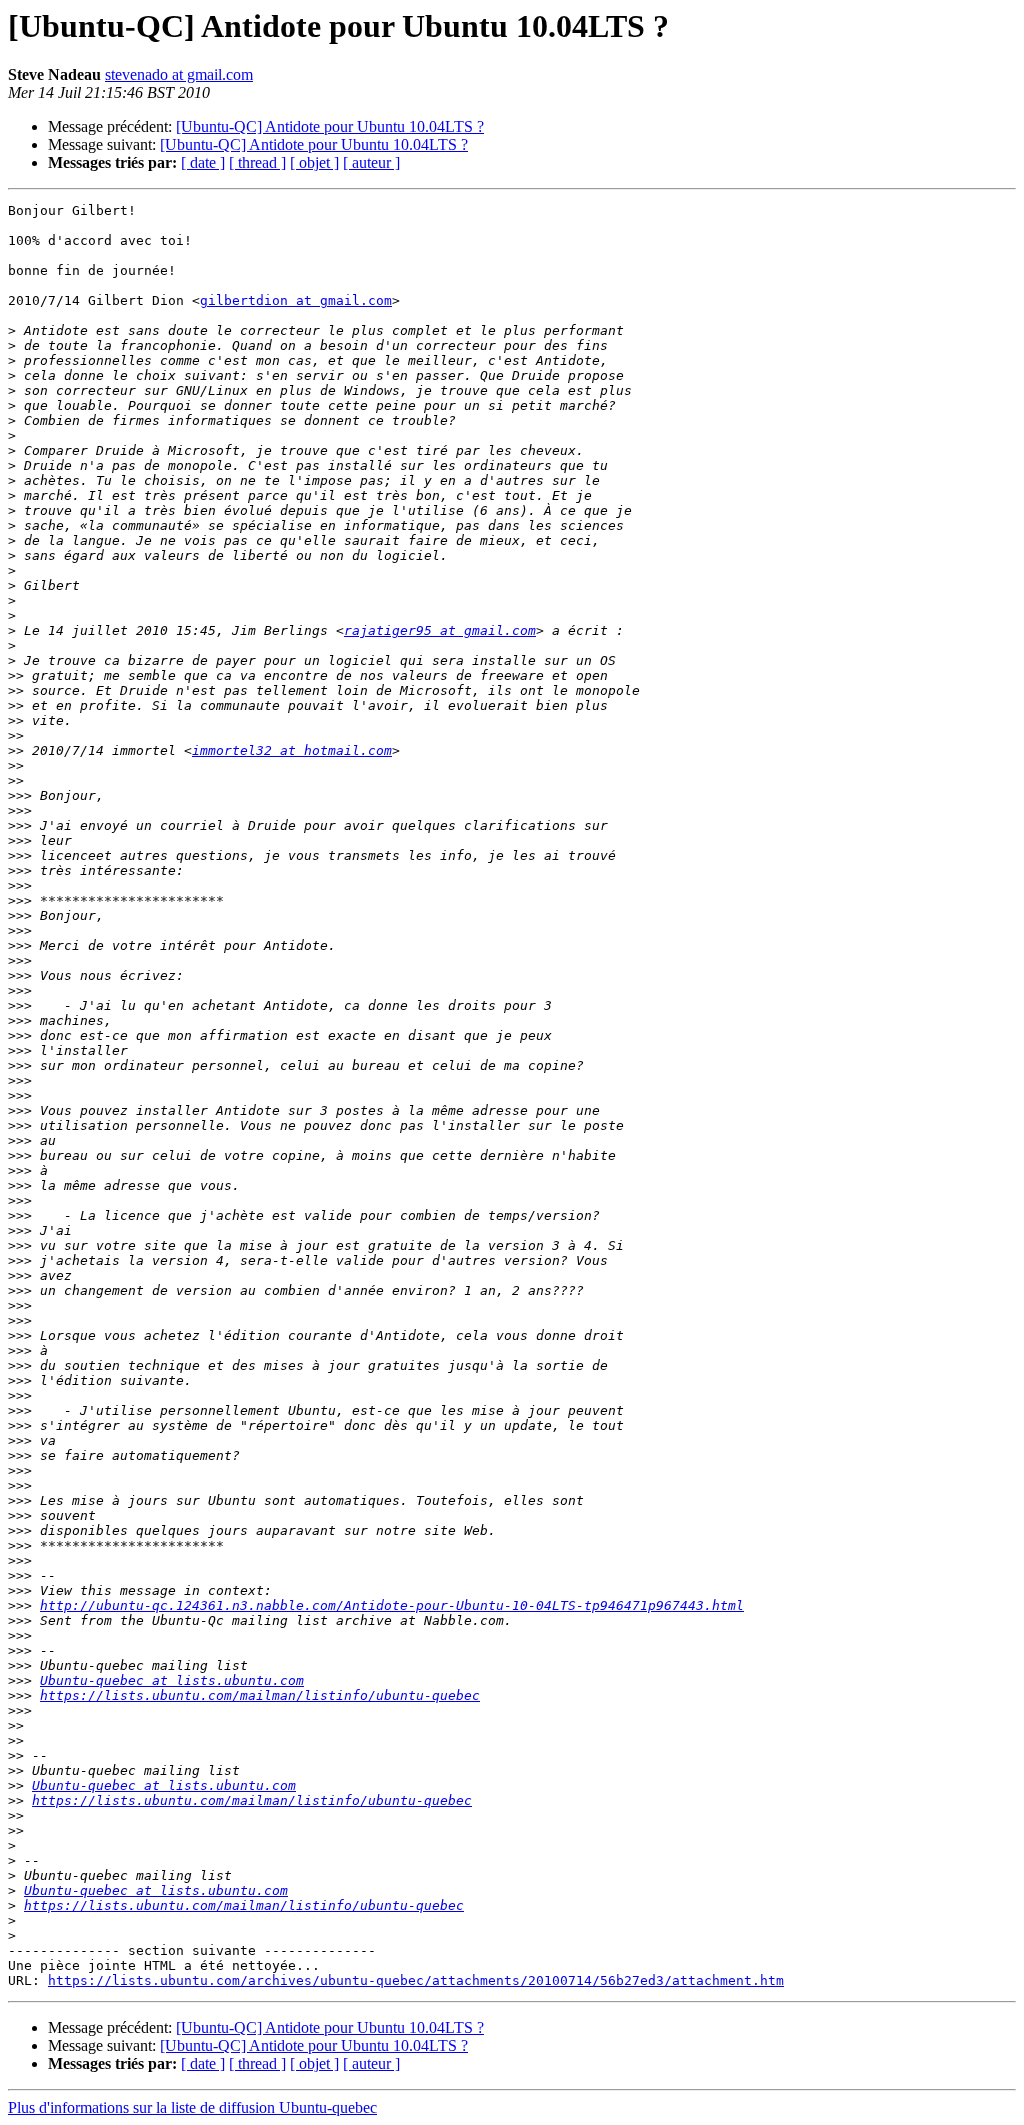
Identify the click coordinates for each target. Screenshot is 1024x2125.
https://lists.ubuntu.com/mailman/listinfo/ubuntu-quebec (260, 1695)
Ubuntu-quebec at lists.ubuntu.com (172, 1680)
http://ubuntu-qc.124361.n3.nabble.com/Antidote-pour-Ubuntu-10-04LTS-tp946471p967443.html (392, 1605)
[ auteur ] (371, 162)
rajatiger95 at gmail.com (440, 630)
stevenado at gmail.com (179, 74)
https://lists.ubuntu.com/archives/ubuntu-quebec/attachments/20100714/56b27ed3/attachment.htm (416, 1980)
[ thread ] (257, 162)
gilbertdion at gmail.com (296, 300)
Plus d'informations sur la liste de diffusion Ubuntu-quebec (192, 2107)
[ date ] (203, 162)
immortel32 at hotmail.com (292, 750)
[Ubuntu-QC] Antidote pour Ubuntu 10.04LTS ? (330, 126)
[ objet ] (314, 162)
